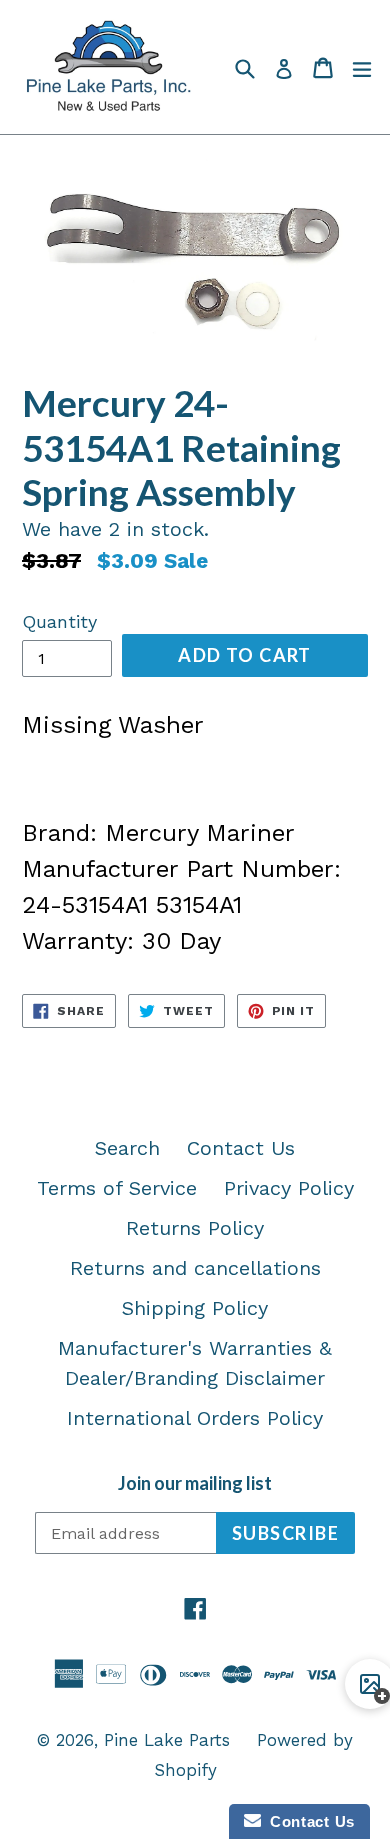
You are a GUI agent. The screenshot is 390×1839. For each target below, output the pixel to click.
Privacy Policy (289, 1188)
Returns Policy (195, 1228)
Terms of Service (117, 1188)
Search (127, 1148)
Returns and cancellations (195, 1268)
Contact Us (241, 1148)
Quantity (59, 621)
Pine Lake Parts (167, 1740)
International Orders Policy (195, 1418)
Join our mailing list (195, 1483)
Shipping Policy (195, 1308)
